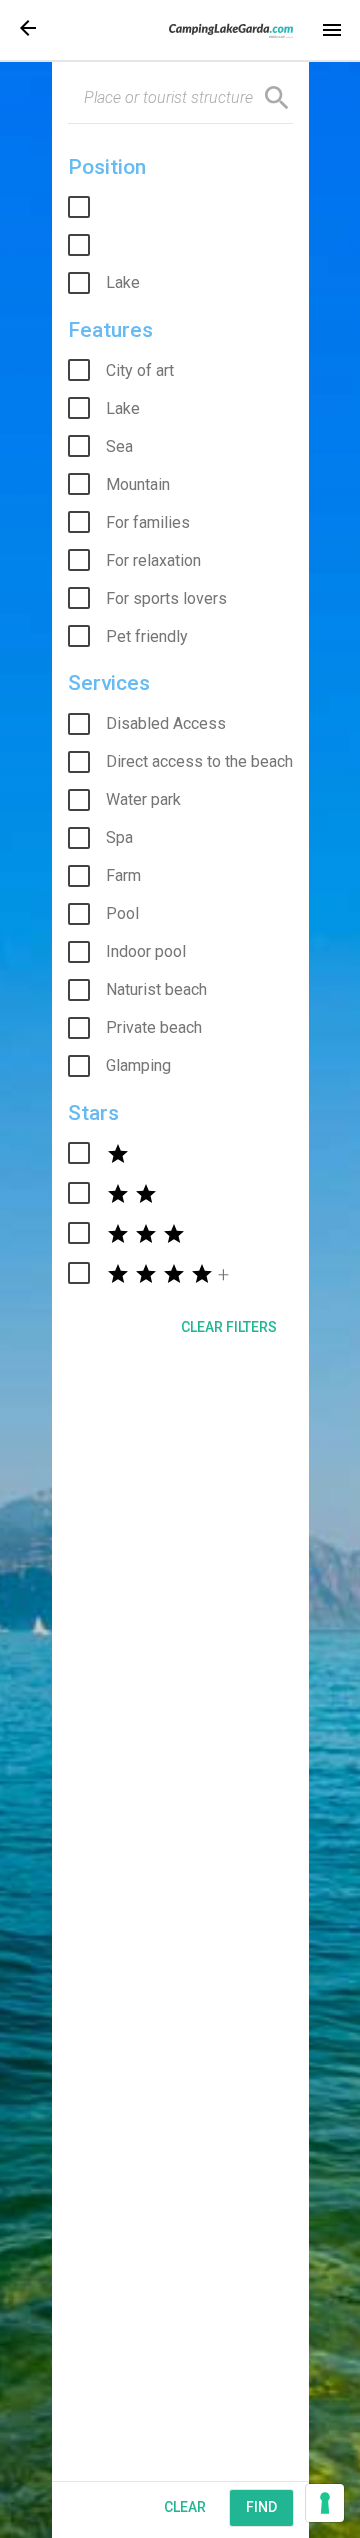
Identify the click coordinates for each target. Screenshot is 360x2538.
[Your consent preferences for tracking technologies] (325, 2503)
